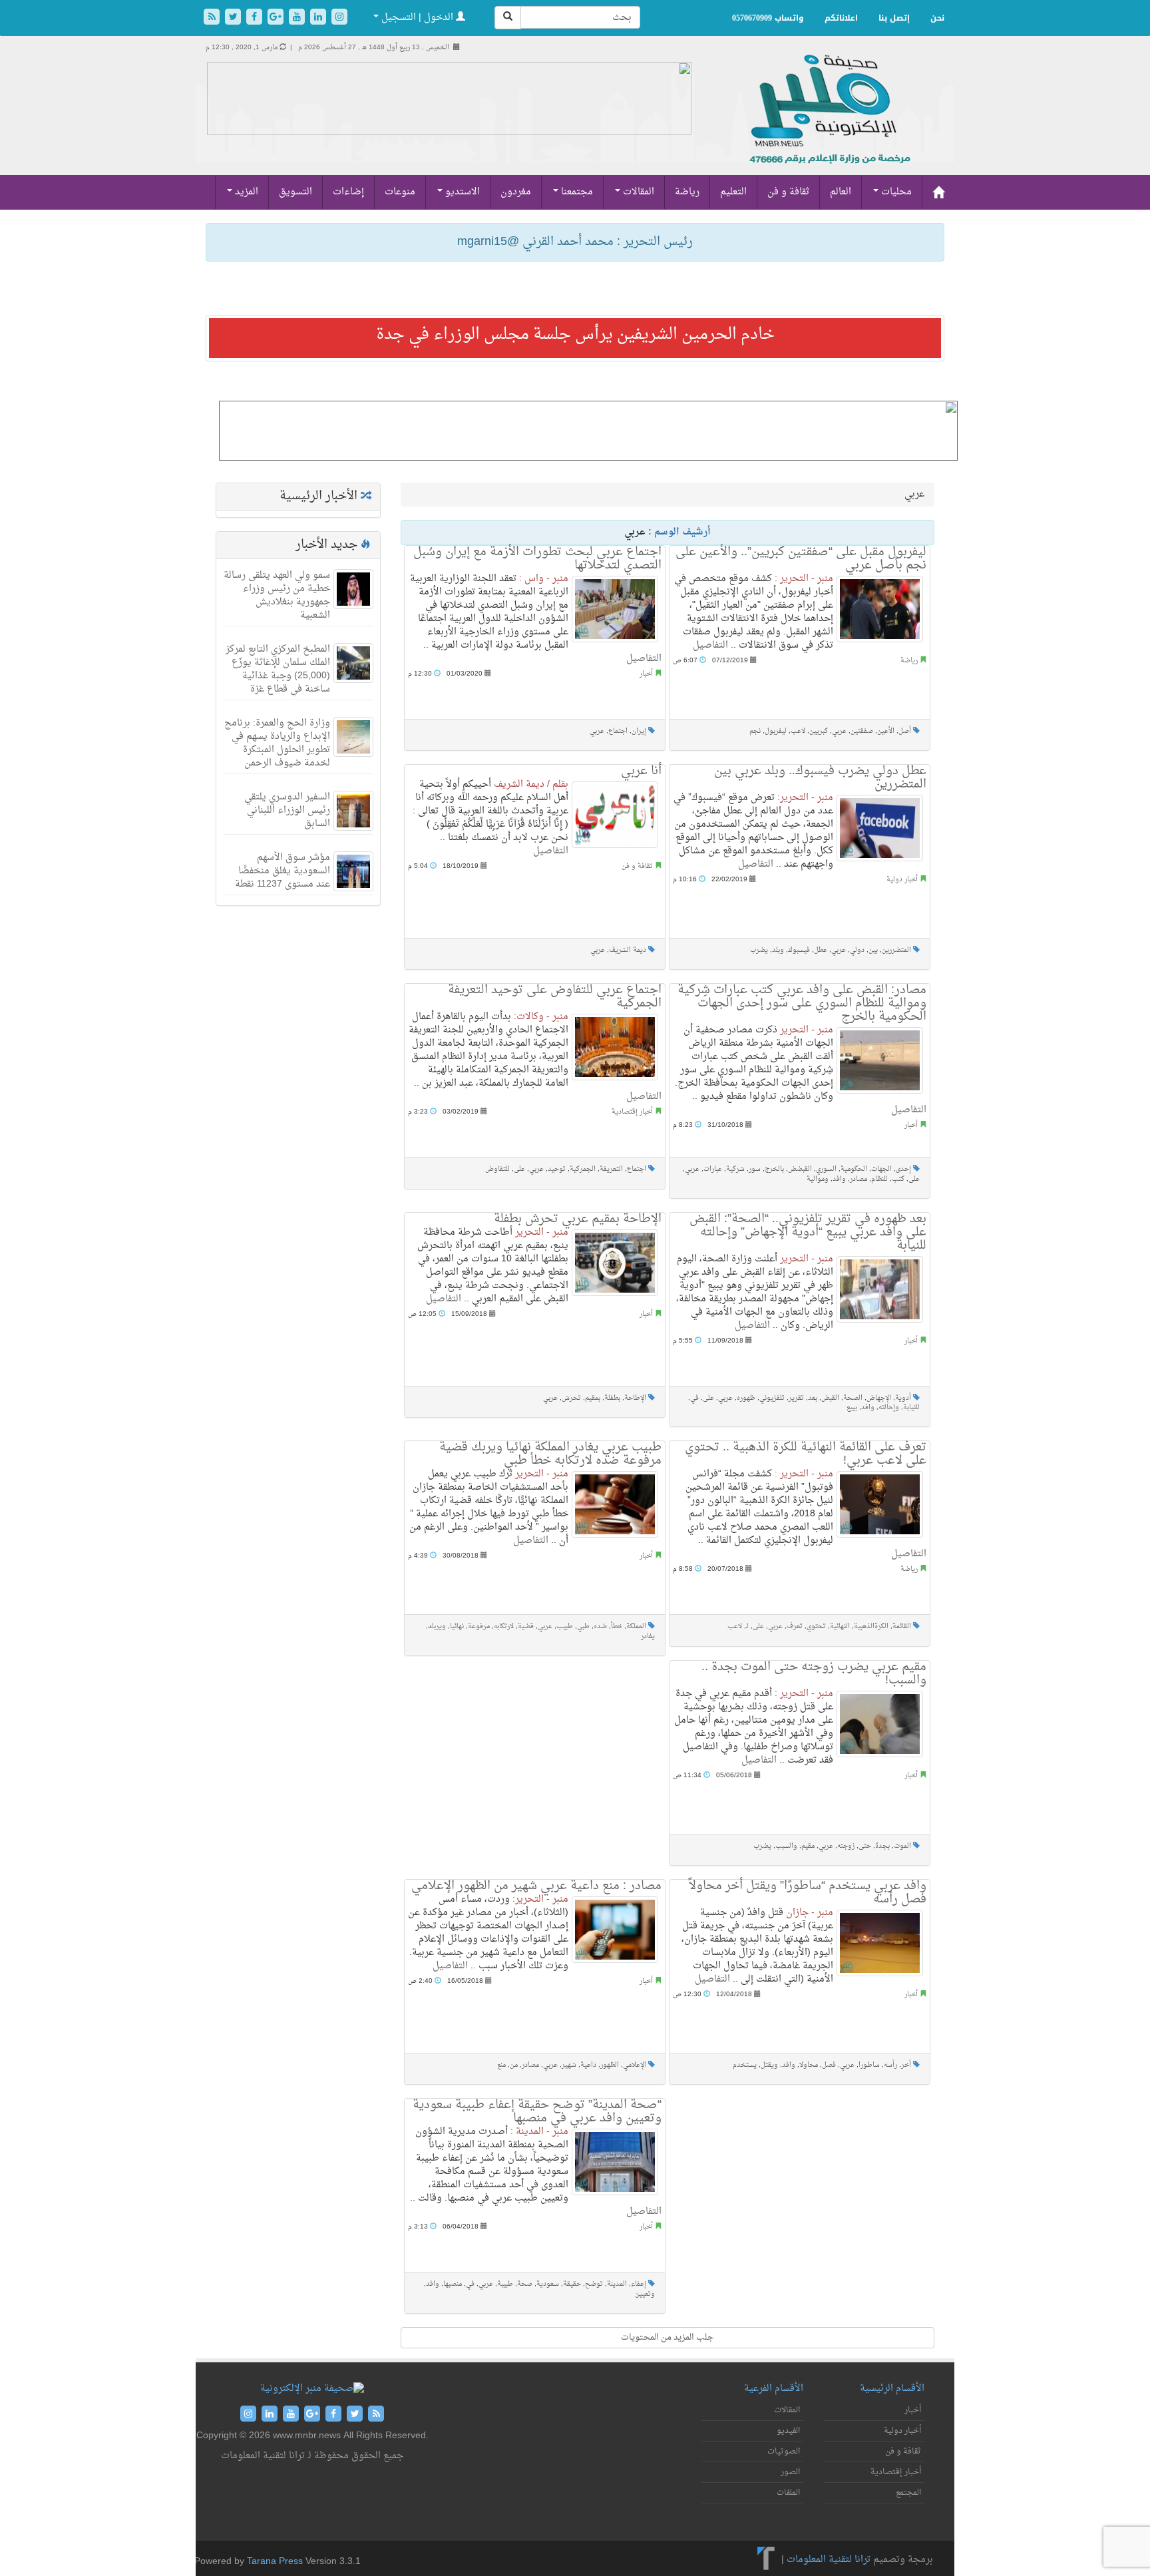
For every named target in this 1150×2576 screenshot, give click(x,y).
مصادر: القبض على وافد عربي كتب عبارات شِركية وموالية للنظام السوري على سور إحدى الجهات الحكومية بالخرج (802, 1003)
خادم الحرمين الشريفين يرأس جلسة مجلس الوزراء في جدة (575, 335)
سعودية (548, 2284)
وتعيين (645, 2294)
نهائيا (457, 1626)
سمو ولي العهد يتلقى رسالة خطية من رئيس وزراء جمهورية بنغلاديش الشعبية (277, 595)
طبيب (565, 1626)
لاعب (798, 731)
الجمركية (583, 1169)
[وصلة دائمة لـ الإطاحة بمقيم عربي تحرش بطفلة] (615, 1263)
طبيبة (505, 2284)
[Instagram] (339, 18)
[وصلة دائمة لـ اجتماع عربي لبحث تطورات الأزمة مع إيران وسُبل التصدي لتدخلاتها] (615, 609)
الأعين (886, 731)
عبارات (713, 1169)
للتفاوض (497, 1169)
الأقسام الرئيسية (892, 2389)
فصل (829, 2065)
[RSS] (213, 18)
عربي (597, 731)
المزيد (245, 192)
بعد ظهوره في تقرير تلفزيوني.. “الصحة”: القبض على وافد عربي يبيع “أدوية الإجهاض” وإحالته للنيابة (808, 1232)
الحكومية (854, 1169)
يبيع (852, 1407)
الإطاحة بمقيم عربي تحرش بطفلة (578, 1219)
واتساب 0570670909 (768, 18)
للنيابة (911, 1407)
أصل (905, 731)
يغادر (648, 1636)
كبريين (819, 731)
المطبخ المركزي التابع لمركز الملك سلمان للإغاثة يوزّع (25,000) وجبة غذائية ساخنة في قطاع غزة (278, 669)
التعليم (733, 192)
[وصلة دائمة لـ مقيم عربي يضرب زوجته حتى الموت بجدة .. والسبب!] (880, 1724)
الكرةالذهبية (871, 1626)
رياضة (687, 192)
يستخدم (745, 2065)
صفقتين (862, 731)
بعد (813, 1398)
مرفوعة (479, 1626)
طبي (583, 1626)
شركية (735, 1169)
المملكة (636, 1626)
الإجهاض (879, 1398)
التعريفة (611, 1169)
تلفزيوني (772, 1398)
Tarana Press (275, 2562)
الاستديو (461, 192)
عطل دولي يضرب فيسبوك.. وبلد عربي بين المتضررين (820, 778)
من (514, 2065)
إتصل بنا (894, 18)
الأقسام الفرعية (774, 2389)
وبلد (778, 950)
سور (755, 1169)
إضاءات (348, 192)
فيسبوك (799, 950)
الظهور (610, 2065)
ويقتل (769, 2065)
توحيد (557, 1169)
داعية (588, 2065)
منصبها (453, 2284)
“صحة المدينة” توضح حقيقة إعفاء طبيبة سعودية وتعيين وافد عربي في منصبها (537, 2112)
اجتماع (618, 731)
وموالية (818, 1179)
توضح (594, 2284)
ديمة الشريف (628, 950)
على (519, 1169)
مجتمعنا (576, 192)
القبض (830, 1398)
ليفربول (776, 731)
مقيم (808, 1846)
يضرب (759, 950)
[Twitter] (234, 18)
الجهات (881, 1169)
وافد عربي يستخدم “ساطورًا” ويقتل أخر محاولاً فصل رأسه (808, 1893)
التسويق (295, 192)
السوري (826, 1169)
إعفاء (639, 2284)
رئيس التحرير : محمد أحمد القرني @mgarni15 (575, 242)
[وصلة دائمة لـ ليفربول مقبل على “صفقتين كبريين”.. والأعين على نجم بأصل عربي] (880, 609)
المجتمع (908, 2493)
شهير (569, 2065)
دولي (857, 950)
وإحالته (889, 1407)
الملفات (788, 2493)
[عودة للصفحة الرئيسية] (828, 123)
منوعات (400, 192)
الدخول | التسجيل (417, 18)
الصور (790, 2472)
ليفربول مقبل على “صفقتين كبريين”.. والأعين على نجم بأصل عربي (801, 559)
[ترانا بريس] (766, 2560)
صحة (525, 2284)
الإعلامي (635, 2065)
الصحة (853, 1398)
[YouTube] (298, 18)
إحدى (903, 1169)
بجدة (882, 1846)
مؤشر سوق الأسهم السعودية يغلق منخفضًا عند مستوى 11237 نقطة (283, 871)
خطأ (617, 1626)
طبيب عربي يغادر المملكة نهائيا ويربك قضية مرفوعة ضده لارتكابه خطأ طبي (550, 1454)
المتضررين (896, 950)
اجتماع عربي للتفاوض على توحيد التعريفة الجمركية (555, 997)
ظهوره (746, 1398)
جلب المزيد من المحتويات (668, 2337)
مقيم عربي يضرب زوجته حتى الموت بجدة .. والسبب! (814, 1674)
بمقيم (593, 1398)
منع (501, 2065)
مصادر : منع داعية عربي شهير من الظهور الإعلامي (536, 1886)
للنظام (879, 1179)
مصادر (859, 1179)
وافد (839, 1179)
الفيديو (788, 2431)
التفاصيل (644, 659)
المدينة (617, 2284)
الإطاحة (635, 1398)
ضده (600, 1626)
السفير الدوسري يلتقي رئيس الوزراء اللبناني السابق (287, 810)
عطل (821, 950)
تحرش (571, 1398)
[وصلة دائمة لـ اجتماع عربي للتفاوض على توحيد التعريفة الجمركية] (615, 1047)
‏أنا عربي (641, 771)
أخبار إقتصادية (632, 1112)
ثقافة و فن (788, 192)
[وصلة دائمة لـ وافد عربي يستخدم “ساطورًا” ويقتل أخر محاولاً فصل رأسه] (880, 1943)
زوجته (846, 1846)
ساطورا (869, 2065)
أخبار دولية (902, 880)
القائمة (902, 1626)
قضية (526, 1626)
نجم (755, 731)
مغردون (516, 192)
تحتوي (816, 1626)
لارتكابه (504, 1626)
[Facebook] (256, 18)
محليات (895, 192)
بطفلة (612, 1398)
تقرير (796, 1398)
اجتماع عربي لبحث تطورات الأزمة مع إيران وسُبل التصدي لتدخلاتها (537, 559)
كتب (898, 1179)
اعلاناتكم (841, 18)
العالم (841, 192)
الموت (902, 1846)
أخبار (646, 674)
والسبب (786, 1846)
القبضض (800, 1169)
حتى (865, 1846)
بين (873, 950)
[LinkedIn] (319, 18)
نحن (937, 18)
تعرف (795, 1626)
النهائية (840, 1626)
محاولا (809, 2065)
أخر (906, 2065)
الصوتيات (784, 2452)
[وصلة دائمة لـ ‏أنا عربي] (615, 815)
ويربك (437, 1626)
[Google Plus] (277, 18)
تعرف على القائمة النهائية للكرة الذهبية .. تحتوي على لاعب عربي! (806, 1454)
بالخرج (774, 1169)
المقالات (637, 192)
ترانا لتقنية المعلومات (829, 2560)
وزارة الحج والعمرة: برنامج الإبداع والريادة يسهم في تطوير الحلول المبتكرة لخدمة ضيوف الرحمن (277, 743)
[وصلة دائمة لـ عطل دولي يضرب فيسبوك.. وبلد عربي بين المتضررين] (880, 828)
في (694, 1398)
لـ (747, 1626)
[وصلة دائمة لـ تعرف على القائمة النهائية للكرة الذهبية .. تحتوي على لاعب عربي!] (880, 1504)
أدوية (903, 1398)
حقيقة (572, 2284)
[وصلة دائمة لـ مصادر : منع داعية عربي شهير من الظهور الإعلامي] (615, 1930)
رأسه (890, 2065)
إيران (639, 731)
